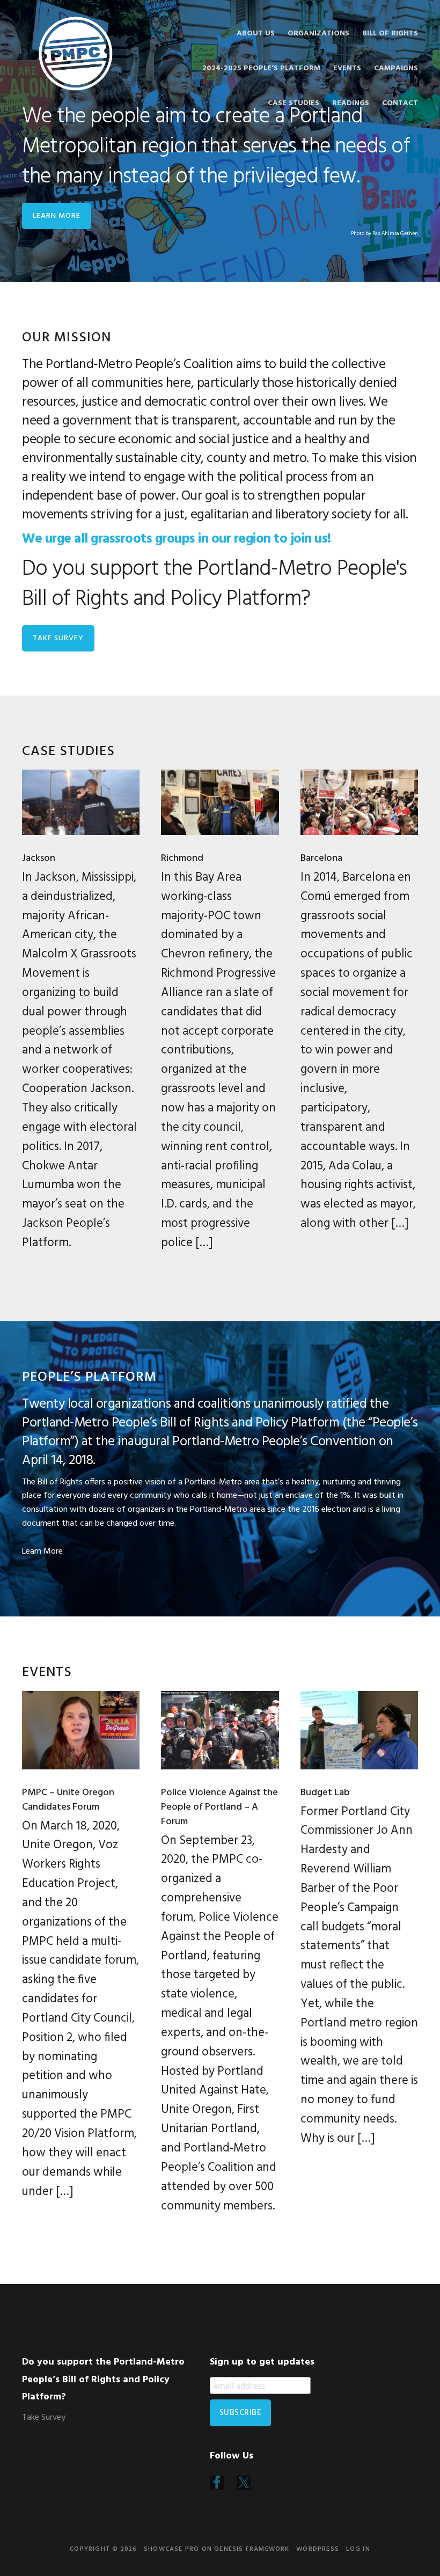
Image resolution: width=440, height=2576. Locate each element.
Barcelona (321, 858)
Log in (358, 2549)
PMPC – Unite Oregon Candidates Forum (68, 1800)
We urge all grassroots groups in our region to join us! (177, 539)
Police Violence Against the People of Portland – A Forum (219, 1807)
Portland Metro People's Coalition (76, 54)
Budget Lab (325, 1793)
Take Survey (58, 638)
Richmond (182, 858)
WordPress (318, 2549)
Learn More (42, 1552)
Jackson (39, 858)
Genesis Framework (252, 2549)
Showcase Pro (171, 2549)
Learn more (57, 216)
